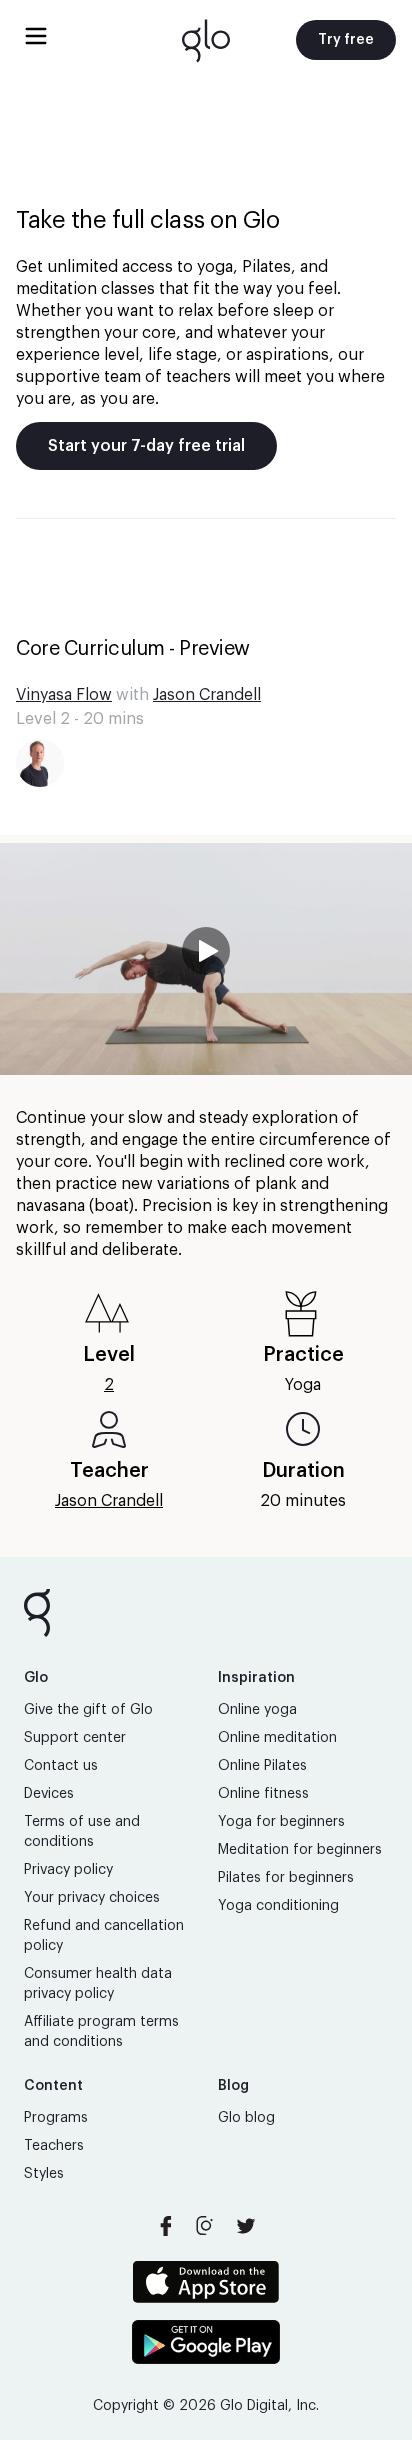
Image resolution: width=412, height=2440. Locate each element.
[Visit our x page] (246, 2226)
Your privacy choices (92, 1898)
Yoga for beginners (281, 1822)
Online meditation (277, 1738)
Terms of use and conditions (82, 1832)
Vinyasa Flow (64, 695)
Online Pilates (262, 1766)
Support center (75, 1738)
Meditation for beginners (300, 1850)
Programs (56, 2118)
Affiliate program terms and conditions (101, 2032)
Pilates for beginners (286, 1878)
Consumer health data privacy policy (98, 1984)
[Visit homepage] (206, 40)
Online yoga (257, 1710)
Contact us (61, 1766)
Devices (49, 1794)
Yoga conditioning (278, 1906)
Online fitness (263, 1794)
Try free (346, 40)
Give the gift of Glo (88, 1710)
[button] (206, 959)
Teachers (54, 2146)
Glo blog (246, 2118)
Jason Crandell (207, 695)
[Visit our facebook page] (166, 2226)
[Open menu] (36, 36)
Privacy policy (68, 1870)
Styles (44, 2174)
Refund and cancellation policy (104, 1936)
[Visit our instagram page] (206, 2226)
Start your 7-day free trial (146, 446)
